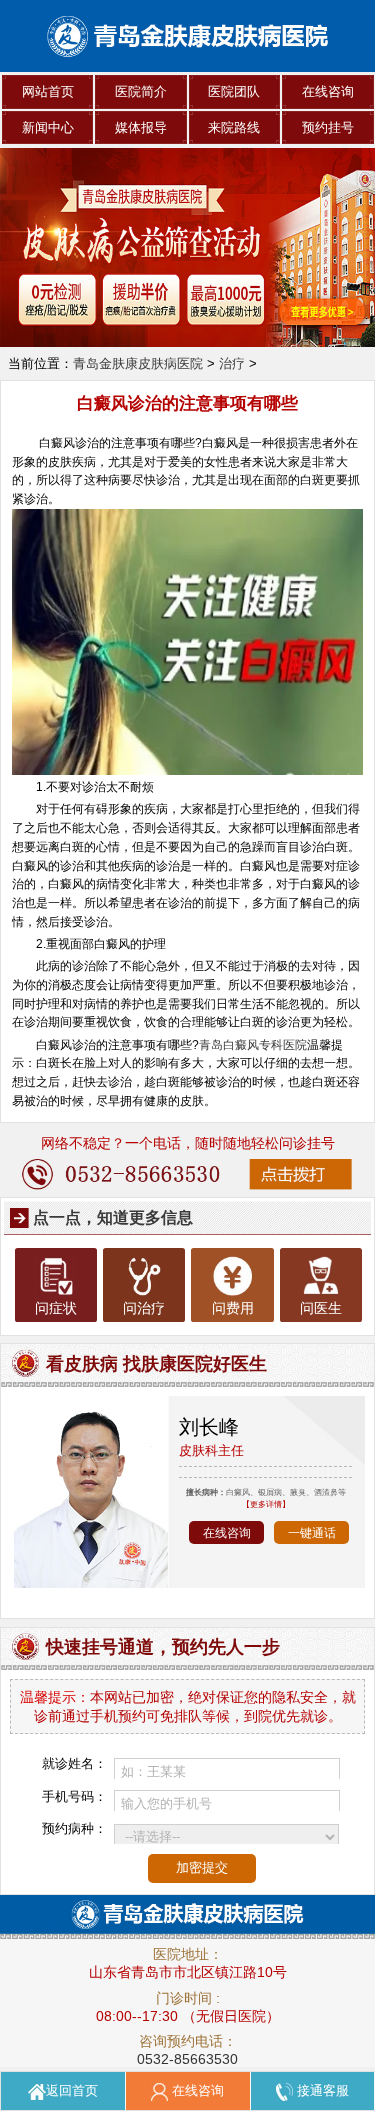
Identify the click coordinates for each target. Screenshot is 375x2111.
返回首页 (72, 2090)
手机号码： (74, 1796)
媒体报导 (141, 127)
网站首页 (48, 91)
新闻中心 (48, 127)
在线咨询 (328, 91)
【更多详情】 (266, 1504)
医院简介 (141, 91)
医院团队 (234, 91)
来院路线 (234, 127)
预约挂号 (328, 127)
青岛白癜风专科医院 (253, 1044)
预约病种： (74, 1828)
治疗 (232, 363)
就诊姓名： (74, 1763)
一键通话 (312, 1532)
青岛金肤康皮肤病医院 (138, 363)
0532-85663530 (187, 2059)
